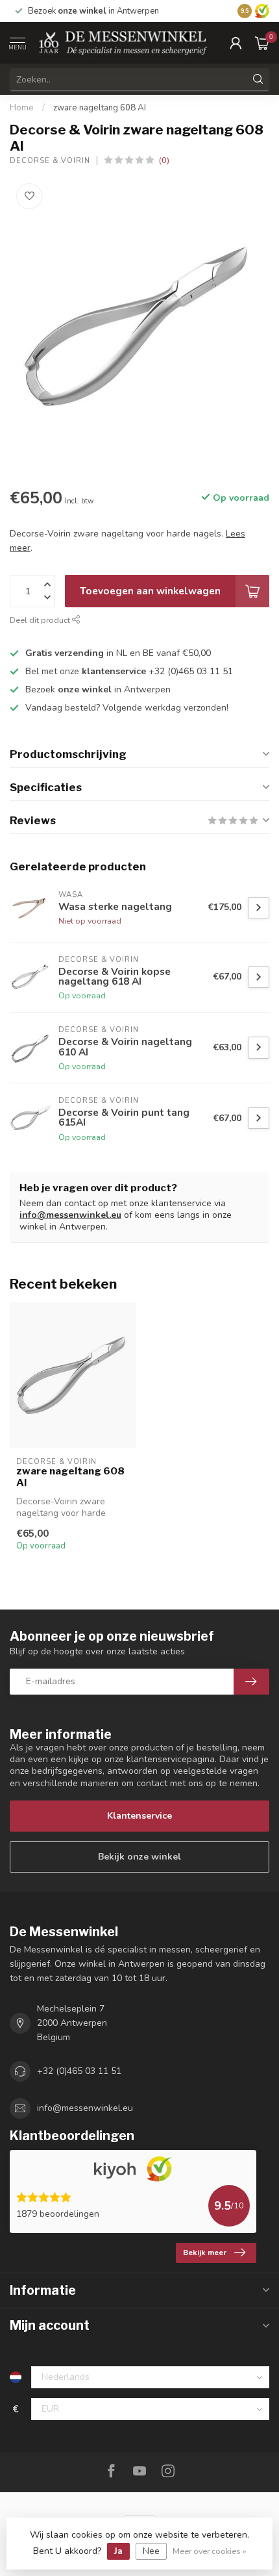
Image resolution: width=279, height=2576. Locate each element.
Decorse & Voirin (50, 161)
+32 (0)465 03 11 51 (79, 2071)
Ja (118, 2551)
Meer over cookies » (210, 2551)
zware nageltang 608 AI (100, 108)
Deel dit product (41, 620)
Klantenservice (139, 1816)
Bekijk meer (205, 2253)
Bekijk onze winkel (139, 1857)
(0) (164, 160)
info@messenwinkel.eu (70, 1215)
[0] (262, 43)
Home (22, 108)
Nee (151, 2551)
